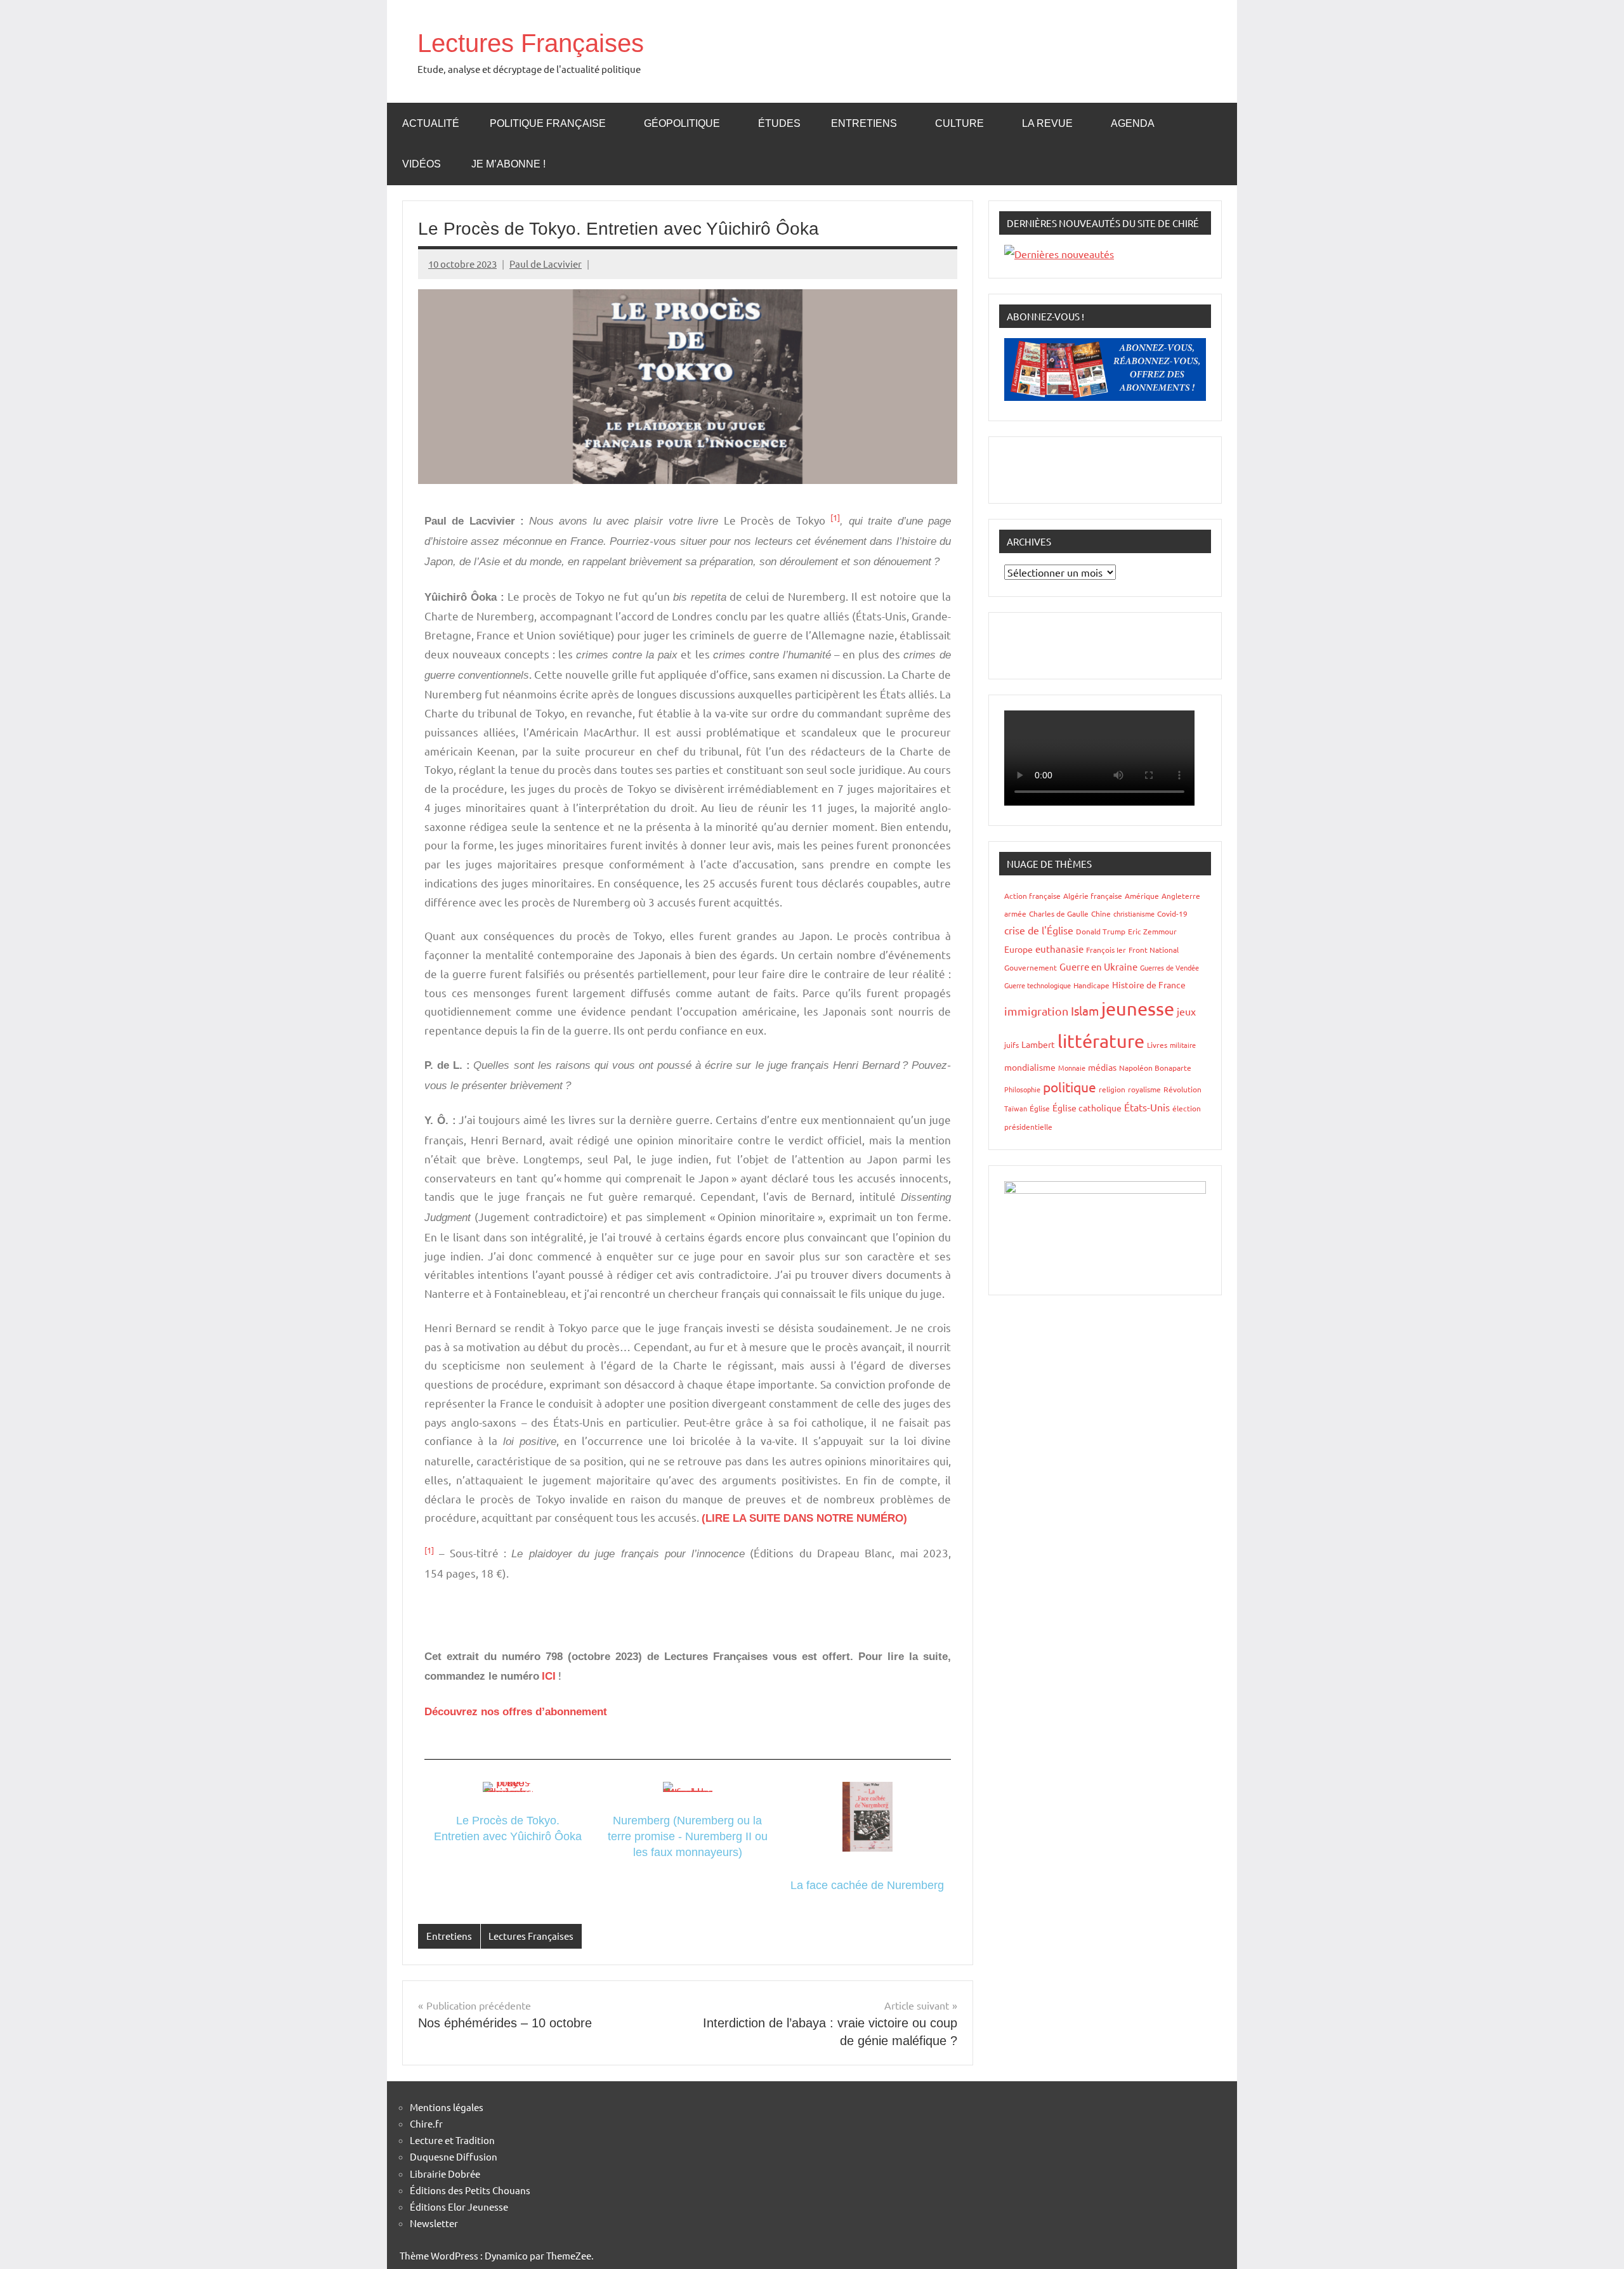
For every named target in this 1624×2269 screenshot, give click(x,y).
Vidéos (422, 164)
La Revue (1047, 123)
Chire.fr (426, 2123)
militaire (1183, 1045)
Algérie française (1093, 896)
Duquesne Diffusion (454, 2156)
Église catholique (1087, 1108)
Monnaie (1072, 1068)
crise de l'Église (1039, 930)
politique (1070, 1087)
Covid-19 (1172, 913)
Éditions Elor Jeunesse (459, 2207)
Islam (1085, 1010)
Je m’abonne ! (508, 164)
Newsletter (434, 2223)
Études (779, 123)
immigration (1036, 1011)
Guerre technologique (1038, 985)
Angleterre (1181, 896)
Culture (959, 123)
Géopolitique (682, 123)
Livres (1157, 1045)
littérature (1101, 1041)
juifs (1012, 1045)
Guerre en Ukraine (1098, 966)
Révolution (1182, 1089)
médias (1102, 1067)
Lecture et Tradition (452, 2140)
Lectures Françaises (531, 43)
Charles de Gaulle (1059, 913)
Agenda (1133, 123)
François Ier (1106, 950)
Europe (1018, 949)
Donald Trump (1101, 931)
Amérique (1142, 896)
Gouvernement (1031, 967)
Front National (1154, 950)
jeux (1186, 1011)
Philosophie (1022, 1089)
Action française (1032, 896)
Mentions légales (447, 2107)
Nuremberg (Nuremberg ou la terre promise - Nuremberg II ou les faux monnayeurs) (688, 1836)
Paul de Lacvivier (546, 264)
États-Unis (1147, 1107)
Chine (1101, 913)
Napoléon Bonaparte (1155, 1068)
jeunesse (1138, 1009)
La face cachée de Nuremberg (867, 1885)
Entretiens (864, 123)
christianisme (1134, 913)
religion (1112, 1089)
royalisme (1144, 1089)
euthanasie (1059, 949)
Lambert (1038, 1044)
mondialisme (1030, 1067)
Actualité (431, 123)
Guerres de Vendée (1169, 967)
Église (1040, 1108)
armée (1015, 913)
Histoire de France (1149, 984)
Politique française (548, 123)
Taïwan (1016, 1108)
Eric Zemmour (1152, 931)
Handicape (1091, 985)
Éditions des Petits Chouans (470, 2190)
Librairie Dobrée (445, 2174)
